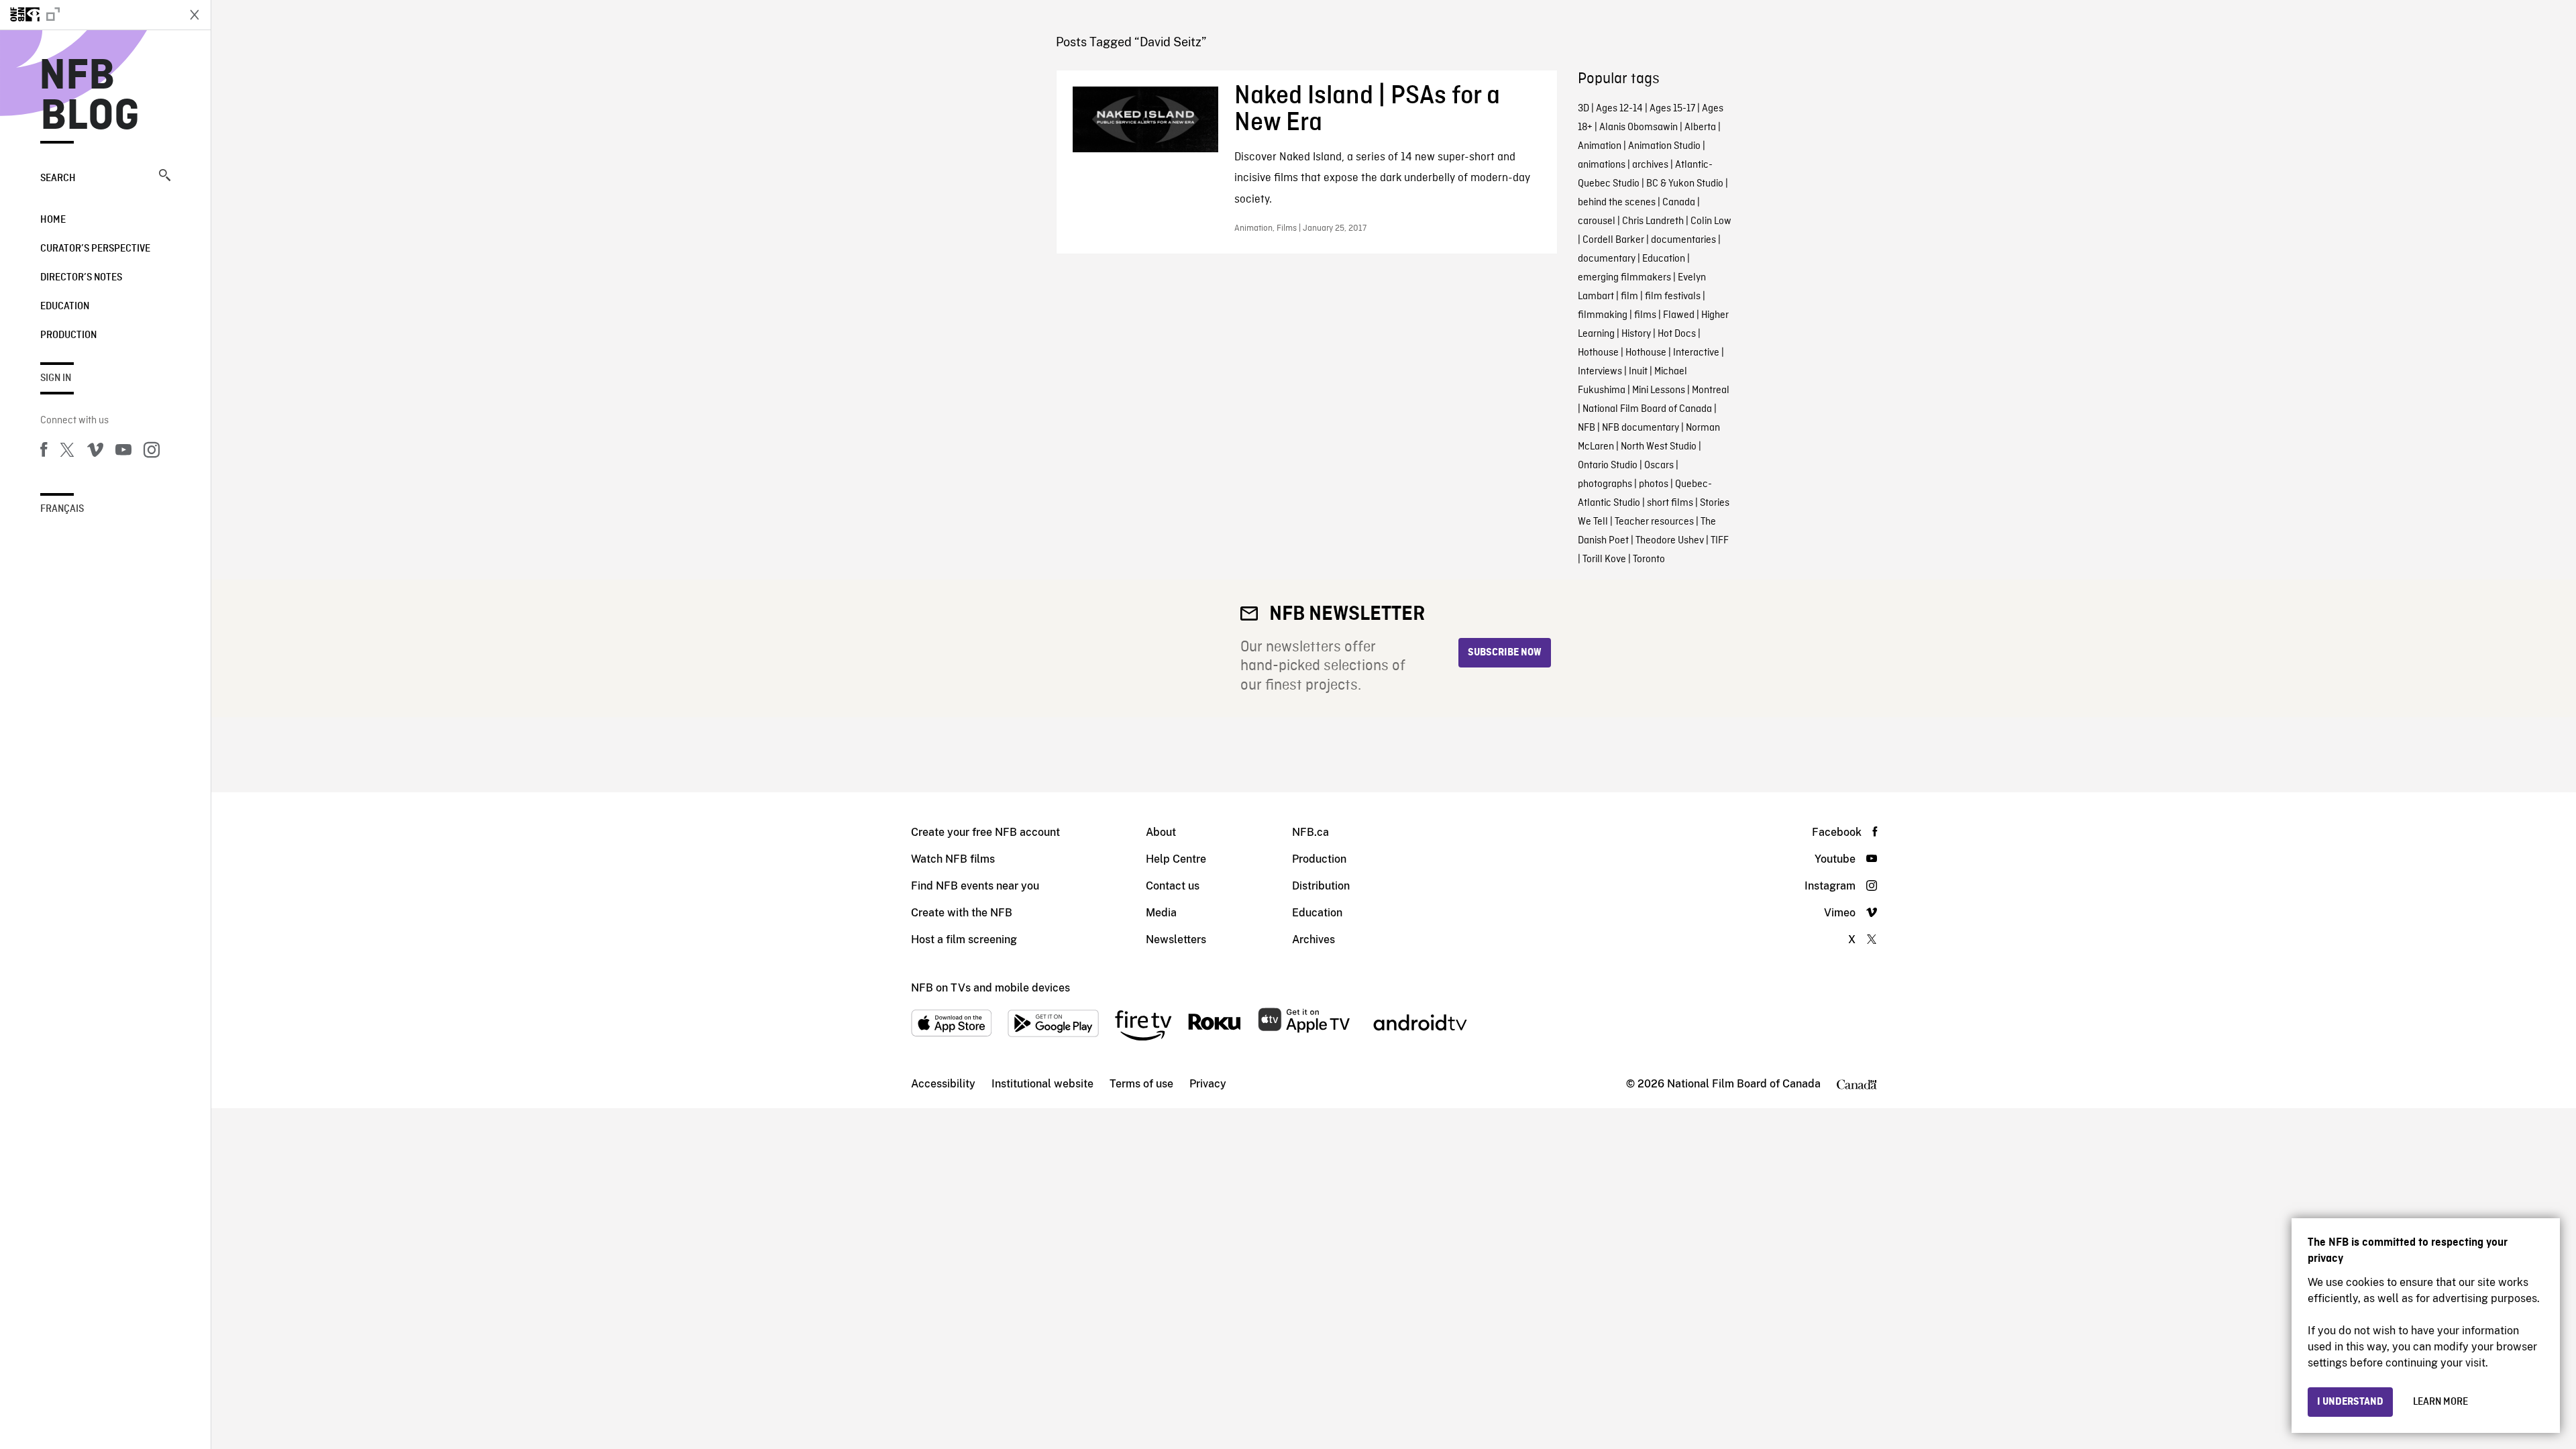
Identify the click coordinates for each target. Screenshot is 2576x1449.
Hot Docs (1677, 334)
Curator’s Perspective (95, 249)
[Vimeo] (95, 452)
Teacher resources (1654, 522)
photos (1654, 484)
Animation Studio (1664, 146)
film (1629, 297)
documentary (1607, 259)
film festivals (1673, 297)
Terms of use (1141, 1084)
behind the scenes (1617, 203)
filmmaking (1603, 315)
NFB (1587, 428)
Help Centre (1176, 859)
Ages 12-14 (1619, 109)
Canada (1679, 203)
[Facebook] (44, 452)
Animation (1600, 146)
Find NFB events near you (975, 886)
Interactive (1696, 353)
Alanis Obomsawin (1639, 127)
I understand (2350, 1402)
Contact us (1173, 886)
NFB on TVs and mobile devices (990, 988)
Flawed (1679, 315)
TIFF (1720, 541)
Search (58, 178)
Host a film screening (964, 940)
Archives (1313, 940)
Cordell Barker (1613, 240)
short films (1670, 503)
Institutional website (1042, 1084)
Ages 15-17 (1672, 109)
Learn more (2440, 1402)
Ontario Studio (1608, 466)
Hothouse (1598, 353)
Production (68, 335)
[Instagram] (152, 452)
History (1636, 334)
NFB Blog (90, 97)
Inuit (1638, 372)
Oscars (1659, 466)
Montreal (1711, 390)
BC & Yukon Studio (1685, 184)
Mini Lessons (1659, 390)
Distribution (1321, 886)
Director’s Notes (81, 278)
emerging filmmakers (1624, 278)
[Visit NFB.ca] (89, 15)
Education (65, 307)
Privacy (1208, 1084)
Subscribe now (1505, 653)
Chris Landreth (1653, 221)
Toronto (1649, 559)
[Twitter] (67, 452)
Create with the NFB (962, 913)
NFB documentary (1641, 428)
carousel (1597, 221)
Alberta (1700, 127)
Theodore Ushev (1670, 541)
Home (53, 220)
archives (1650, 165)
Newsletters (1176, 940)
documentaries (1683, 240)
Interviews (1600, 372)
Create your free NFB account (985, 832)
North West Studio (1659, 447)
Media (1161, 913)
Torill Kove (1604, 559)
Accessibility (943, 1084)
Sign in (56, 378)
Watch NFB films (953, 859)
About (1161, 832)
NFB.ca (1310, 832)
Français (62, 509)
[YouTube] (123, 452)
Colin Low (1711, 221)
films (1645, 315)
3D (1584, 109)
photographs (1605, 484)
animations (1602, 165)
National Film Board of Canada (1647, 409)
